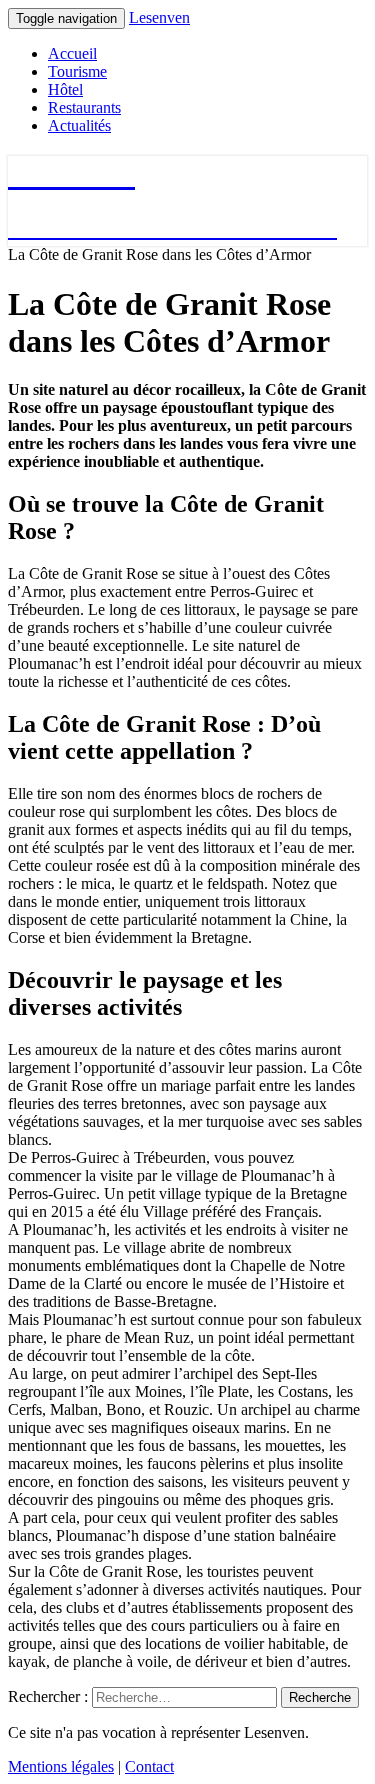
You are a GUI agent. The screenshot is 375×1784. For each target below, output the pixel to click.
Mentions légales (61, 1766)
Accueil (72, 53)
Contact (149, 1766)
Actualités (79, 125)
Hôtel (65, 89)
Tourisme (77, 71)
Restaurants (84, 107)
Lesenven (159, 17)
